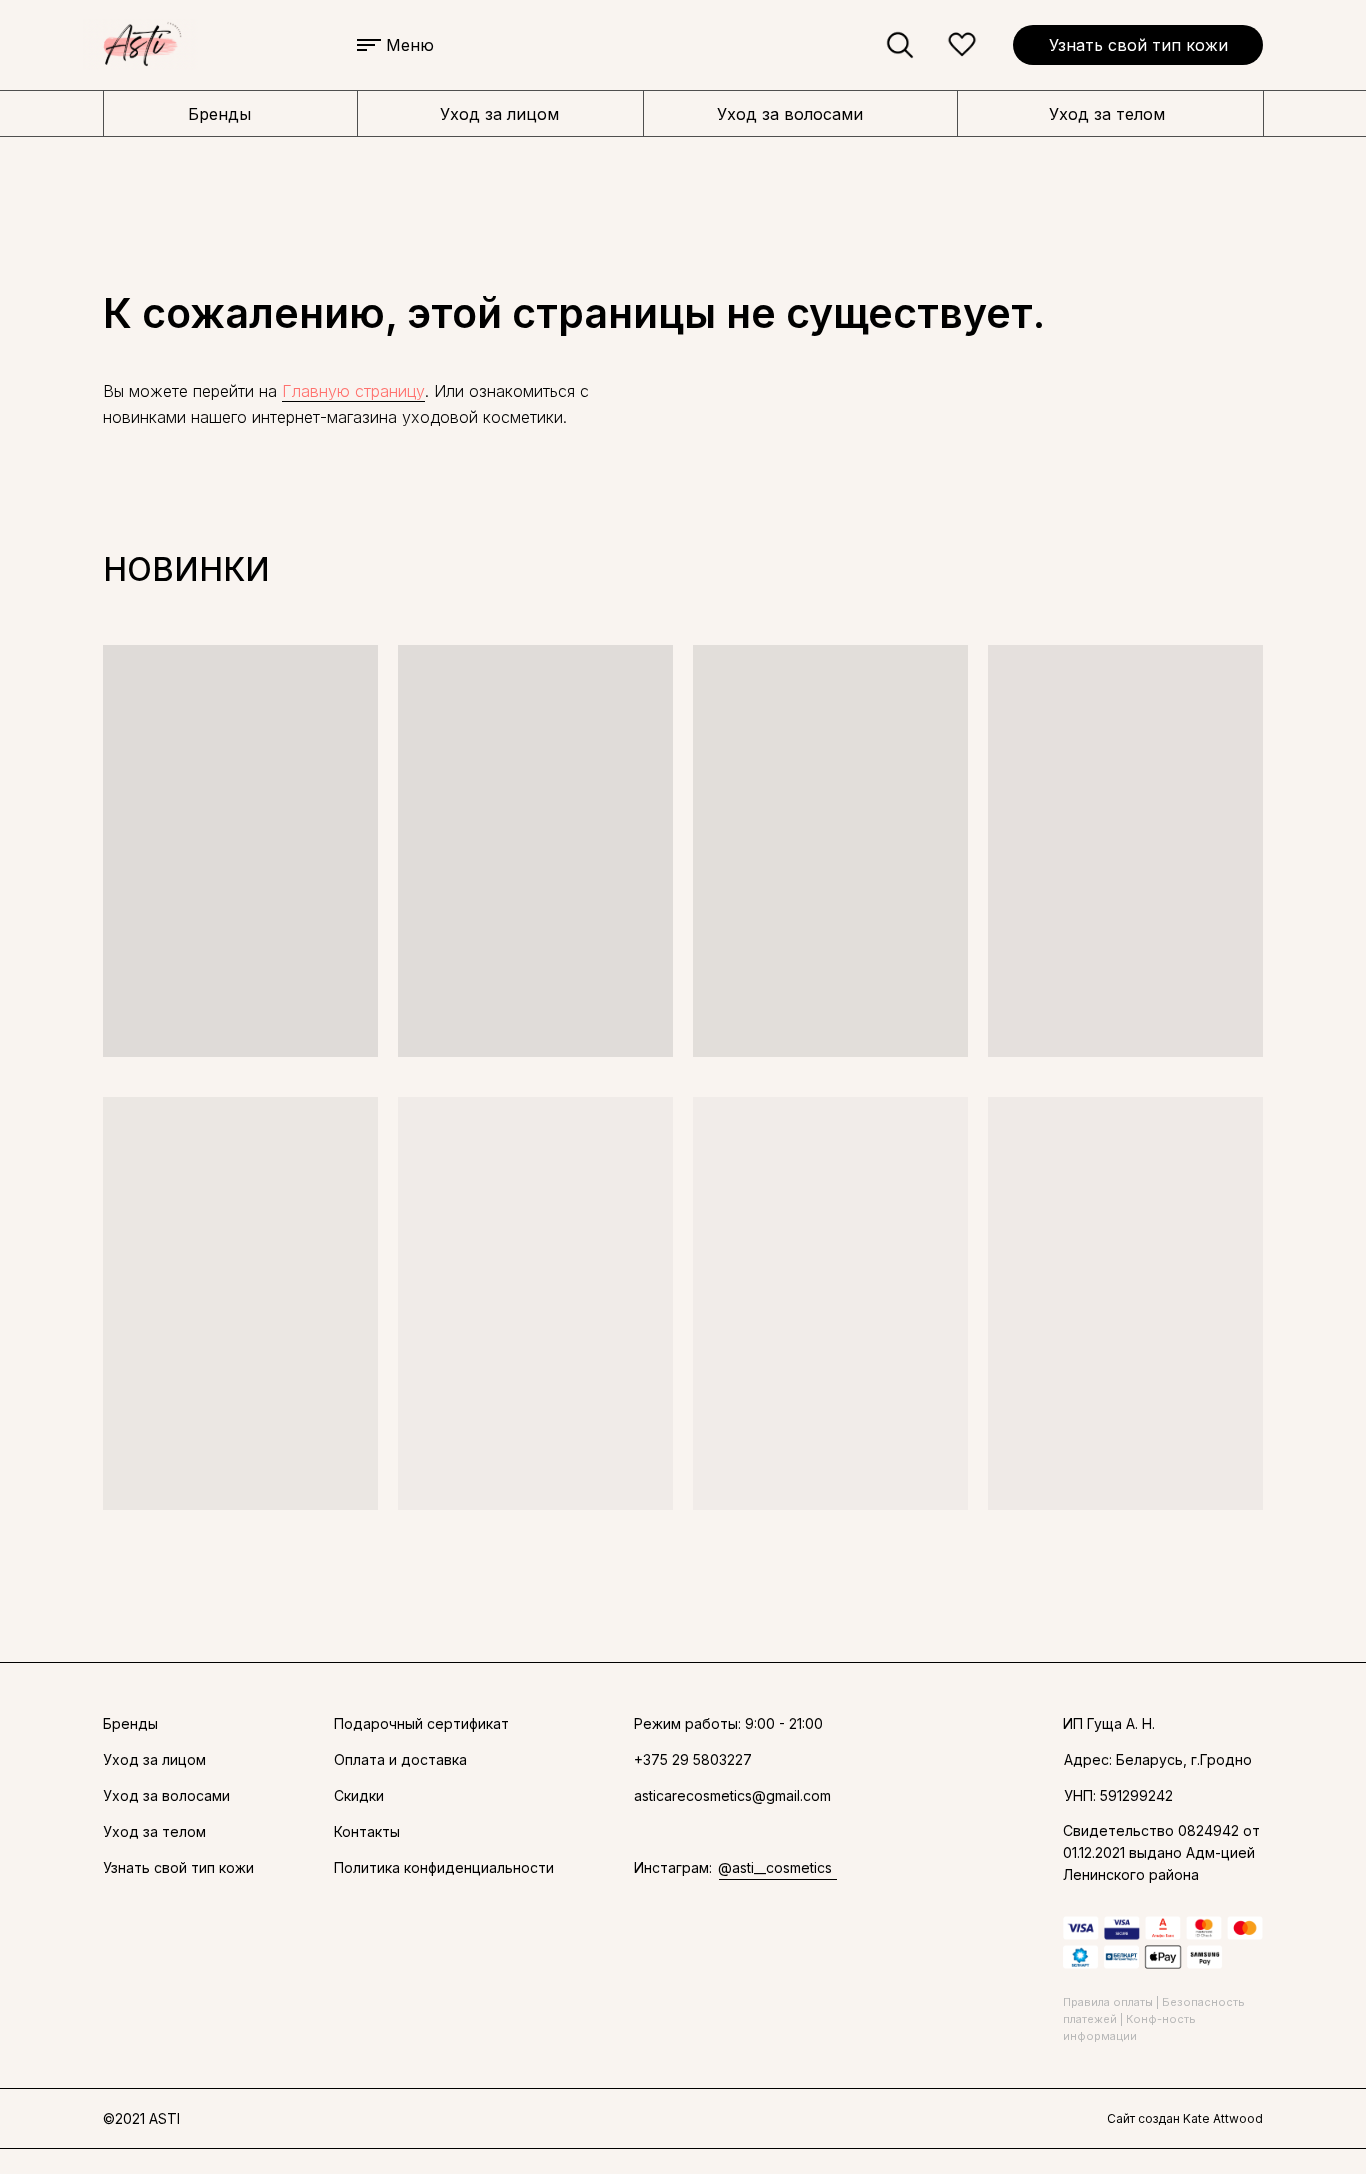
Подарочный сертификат (421, 1723)
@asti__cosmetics (775, 1867)
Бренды (219, 114)
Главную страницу (353, 391)
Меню (410, 45)
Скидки (359, 1795)
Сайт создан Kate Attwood (1185, 2118)
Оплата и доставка (400, 1759)
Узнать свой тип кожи (1138, 45)
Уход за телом (1107, 114)
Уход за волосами (790, 114)
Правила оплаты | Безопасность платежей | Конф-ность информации (1154, 2019)
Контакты (367, 1831)
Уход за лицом (499, 114)
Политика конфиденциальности (444, 1867)
